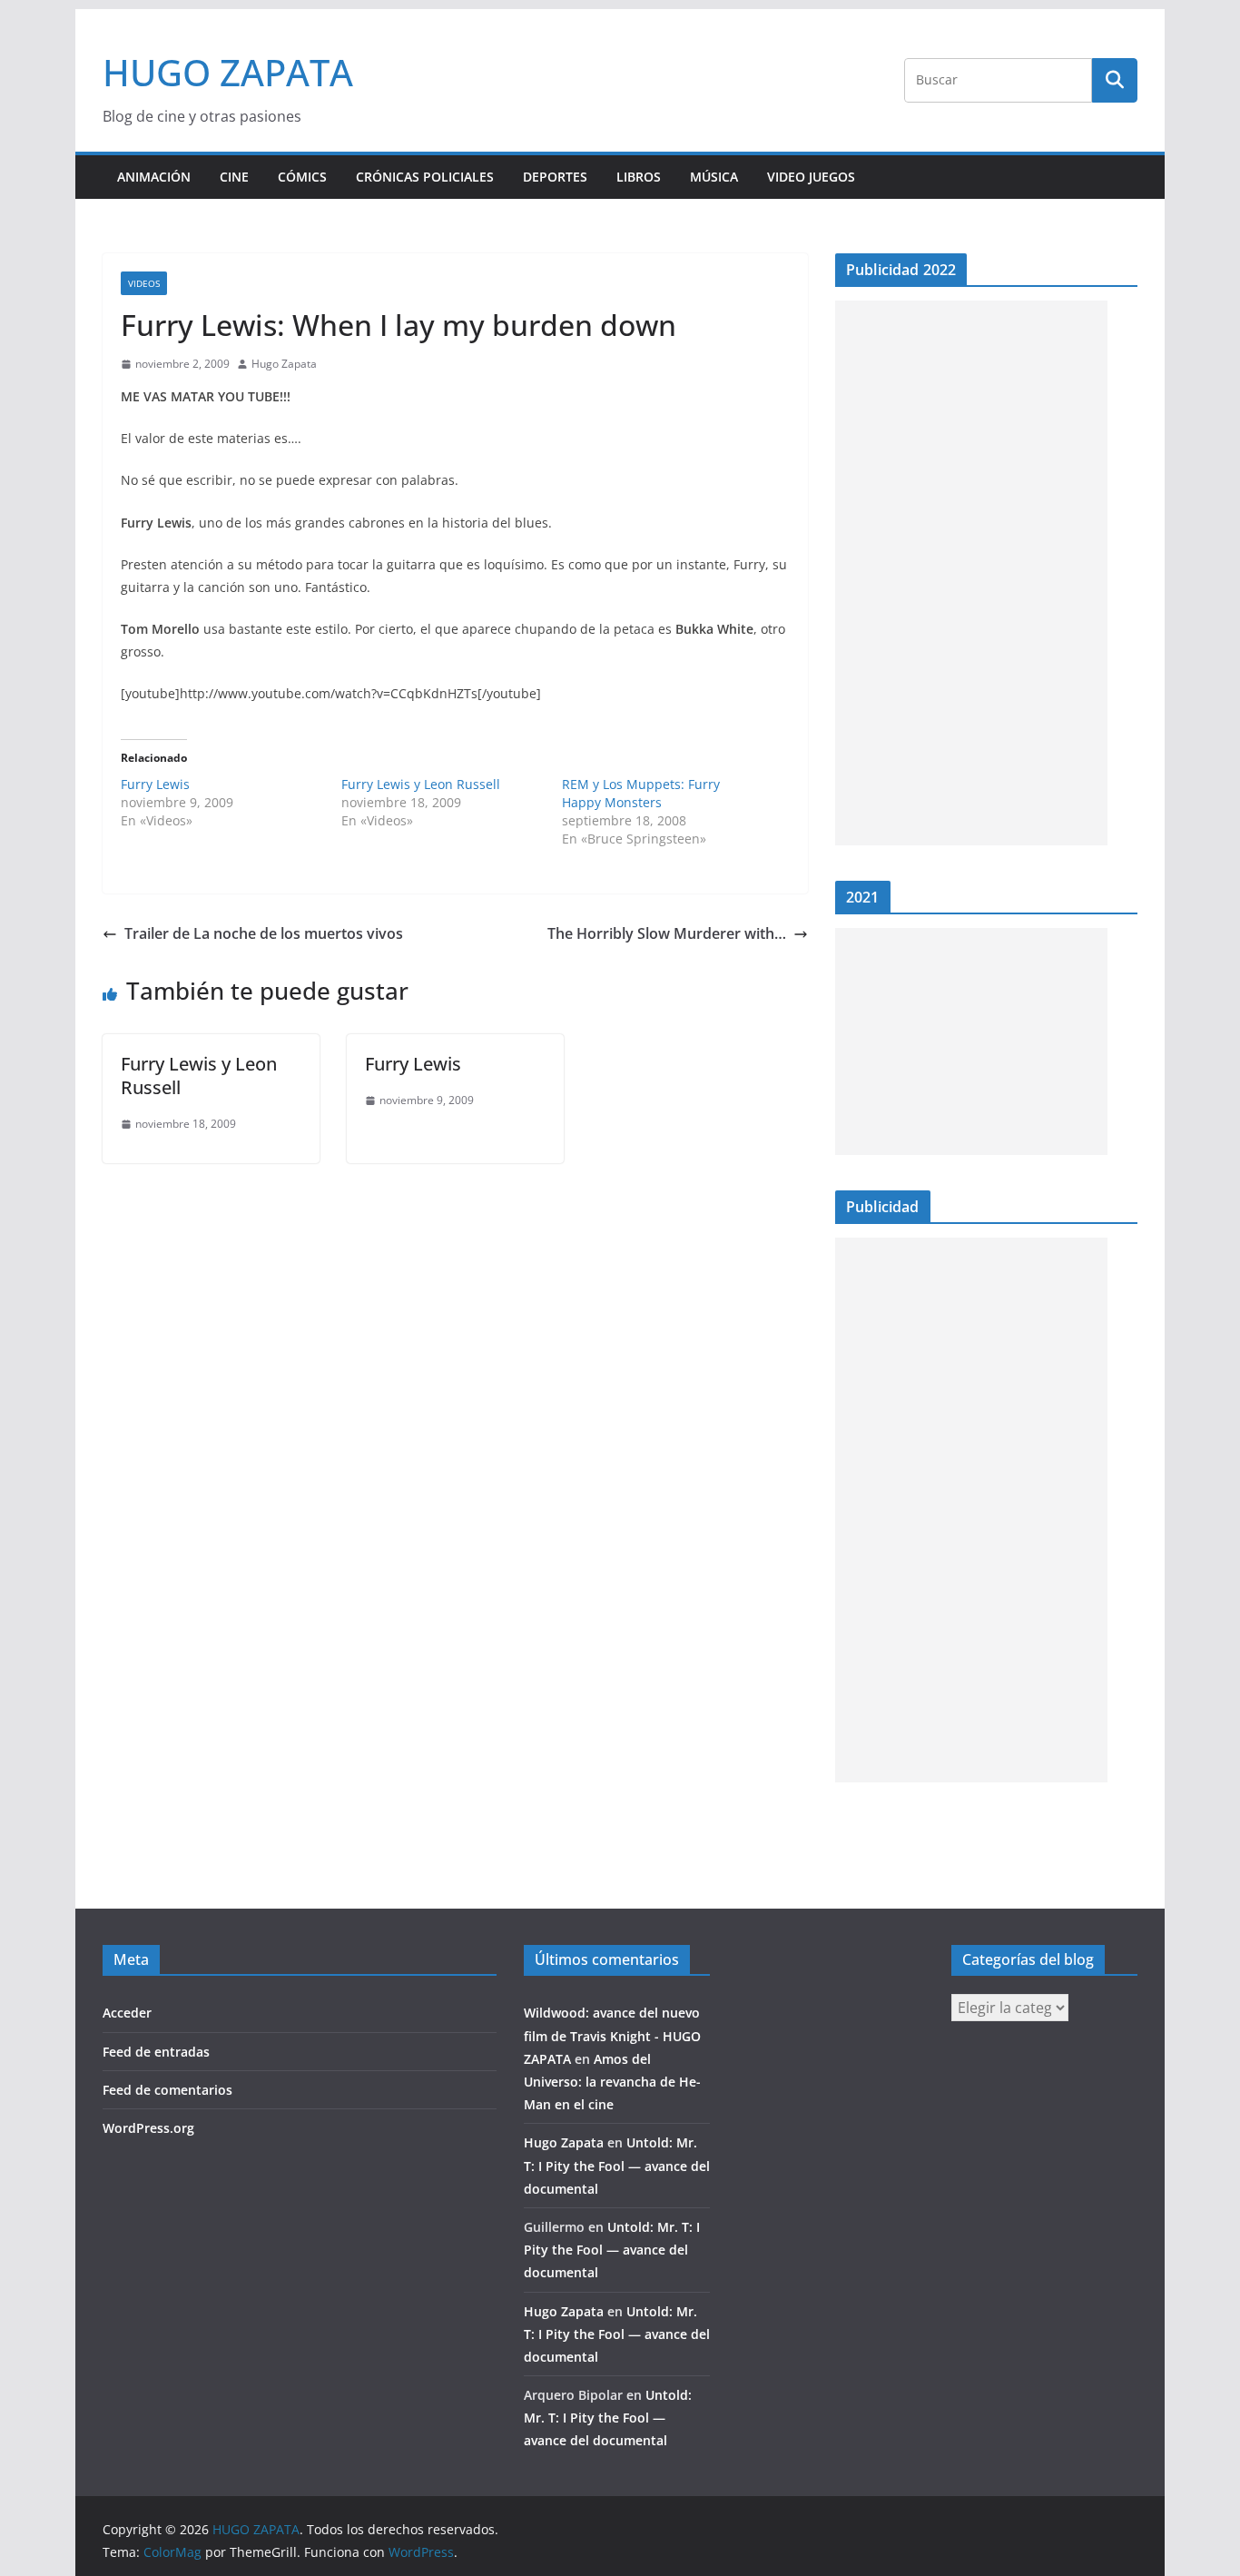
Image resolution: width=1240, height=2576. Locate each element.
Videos (144, 283)
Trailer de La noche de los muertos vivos (264, 933)
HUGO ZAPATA (228, 72)
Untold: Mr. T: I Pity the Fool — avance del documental (617, 2165)
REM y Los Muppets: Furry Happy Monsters (641, 793)
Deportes (555, 177)
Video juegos (811, 177)
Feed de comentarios (167, 2090)
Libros (639, 177)
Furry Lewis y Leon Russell (421, 784)
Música (714, 177)
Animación (154, 177)
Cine (234, 177)
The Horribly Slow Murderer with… (667, 933)
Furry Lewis (155, 784)
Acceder (127, 2013)
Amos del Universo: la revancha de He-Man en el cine (612, 2082)
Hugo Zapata (284, 364)
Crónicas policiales (425, 177)
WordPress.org (148, 2128)
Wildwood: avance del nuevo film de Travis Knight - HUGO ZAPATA (612, 2035)
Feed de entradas (156, 2052)
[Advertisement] (971, 573)
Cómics (302, 177)
